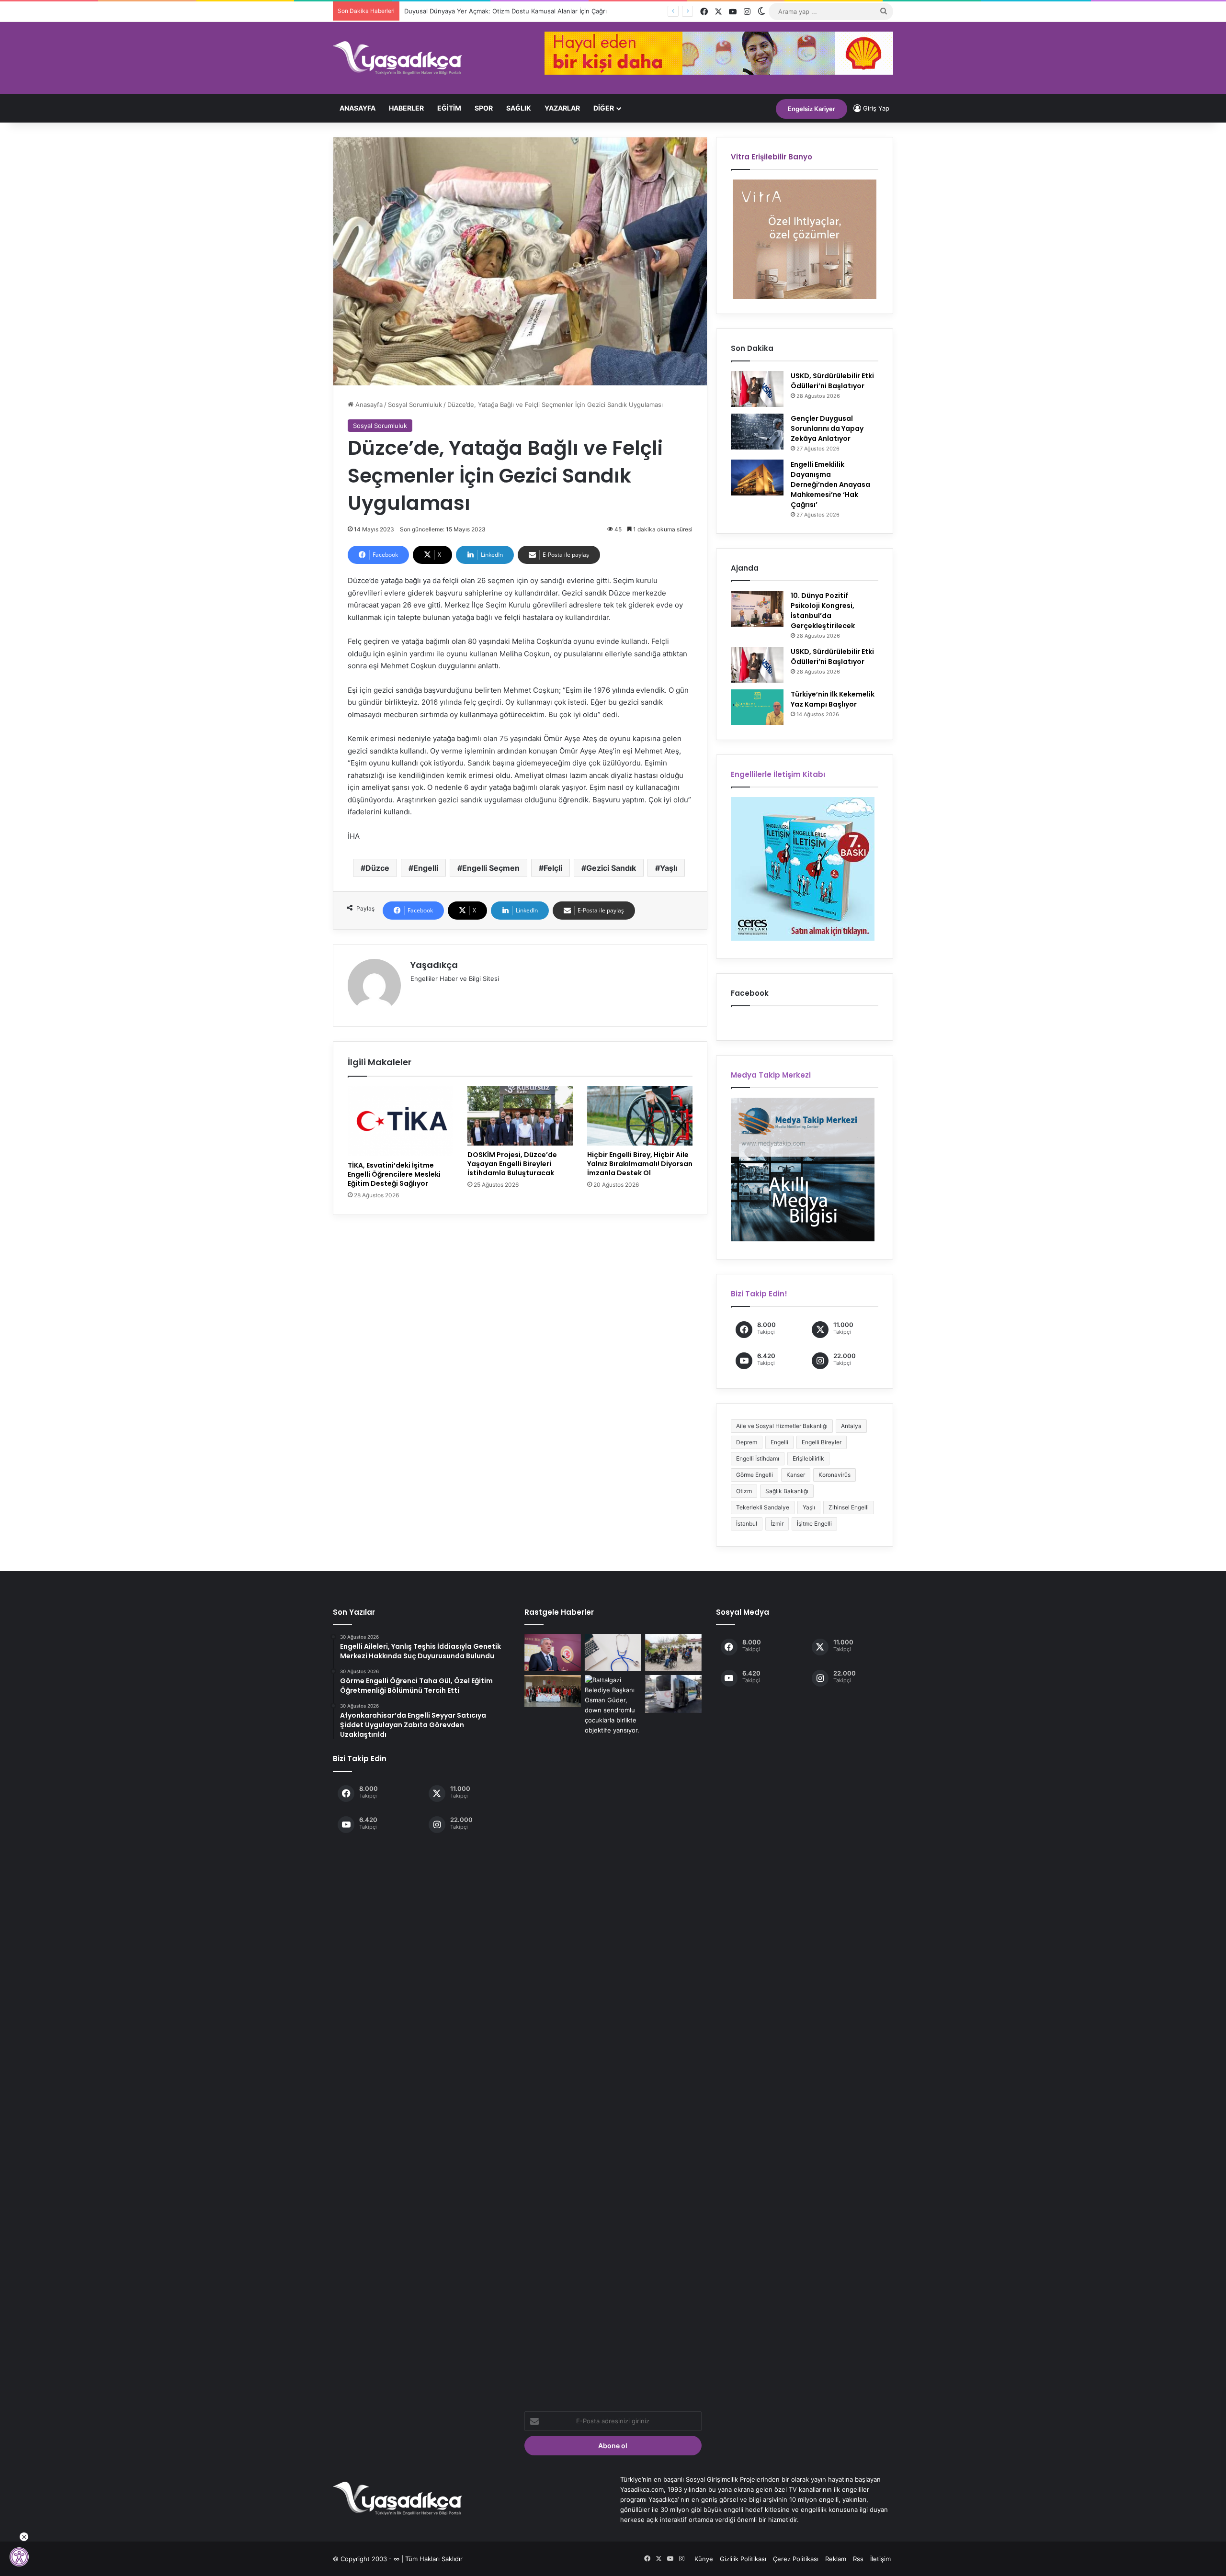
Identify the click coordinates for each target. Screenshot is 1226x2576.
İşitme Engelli (814, 1524)
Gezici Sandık (611, 868)
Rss (858, 2559)
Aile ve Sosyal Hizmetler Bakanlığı (782, 1426)
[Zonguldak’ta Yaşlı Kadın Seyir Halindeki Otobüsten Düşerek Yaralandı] (673, 1694)
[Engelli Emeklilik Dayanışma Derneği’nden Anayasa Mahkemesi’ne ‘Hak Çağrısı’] (757, 478)
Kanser (796, 1475)
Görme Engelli (755, 1475)
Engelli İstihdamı (758, 1458)
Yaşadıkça (434, 965)
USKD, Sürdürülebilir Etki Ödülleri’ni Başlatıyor (832, 381)
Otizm (744, 1491)
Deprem (747, 1442)
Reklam (836, 2559)
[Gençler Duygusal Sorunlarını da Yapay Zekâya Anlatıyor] (757, 432)
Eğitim (449, 108)
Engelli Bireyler (822, 1442)
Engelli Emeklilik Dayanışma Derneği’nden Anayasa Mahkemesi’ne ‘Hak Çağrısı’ (830, 484)
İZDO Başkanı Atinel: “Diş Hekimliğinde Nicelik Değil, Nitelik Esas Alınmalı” (513, 11)
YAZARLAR (562, 108)
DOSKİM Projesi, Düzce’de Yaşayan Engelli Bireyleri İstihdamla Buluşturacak (512, 1164)
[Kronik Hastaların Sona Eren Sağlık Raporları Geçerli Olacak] (613, 1653)
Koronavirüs (834, 1475)
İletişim (880, 2559)
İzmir (777, 1524)
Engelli (426, 868)
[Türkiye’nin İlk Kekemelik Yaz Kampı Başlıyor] (757, 707)
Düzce (377, 868)
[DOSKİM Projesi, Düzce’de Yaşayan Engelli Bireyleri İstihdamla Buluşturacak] (520, 1116)
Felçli (553, 868)
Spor (484, 108)
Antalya (851, 1426)
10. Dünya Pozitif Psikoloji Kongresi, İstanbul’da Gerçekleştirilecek (823, 611)
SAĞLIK (519, 108)
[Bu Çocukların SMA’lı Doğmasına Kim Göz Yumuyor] (553, 1653)
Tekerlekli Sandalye (763, 1507)
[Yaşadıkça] (397, 58)
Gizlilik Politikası (743, 2559)
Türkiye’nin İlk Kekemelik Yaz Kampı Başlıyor (833, 699)
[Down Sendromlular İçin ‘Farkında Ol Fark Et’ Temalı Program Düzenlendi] (613, 2034)
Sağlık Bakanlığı (787, 1491)
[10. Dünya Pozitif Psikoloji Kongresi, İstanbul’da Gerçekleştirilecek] (757, 609)
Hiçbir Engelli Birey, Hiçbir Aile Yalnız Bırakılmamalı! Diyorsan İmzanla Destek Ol (640, 1164)
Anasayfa (358, 108)
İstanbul (747, 1524)
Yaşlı (669, 868)
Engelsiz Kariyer (812, 109)
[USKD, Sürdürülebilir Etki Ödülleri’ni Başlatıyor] (757, 389)
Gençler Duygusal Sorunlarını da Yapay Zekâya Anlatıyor (827, 428)
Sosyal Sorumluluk (415, 405)
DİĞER (604, 108)
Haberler (406, 108)
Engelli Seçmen (491, 868)
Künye (704, 2559)
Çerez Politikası (796, 2559)
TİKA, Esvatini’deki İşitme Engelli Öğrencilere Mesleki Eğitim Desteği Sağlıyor (394, 1174)
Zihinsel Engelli (849, 1507)
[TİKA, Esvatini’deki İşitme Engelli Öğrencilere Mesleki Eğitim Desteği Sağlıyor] (400, 1121)
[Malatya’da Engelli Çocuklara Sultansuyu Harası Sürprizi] (673, 1653)
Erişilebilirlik (808, 1458)
